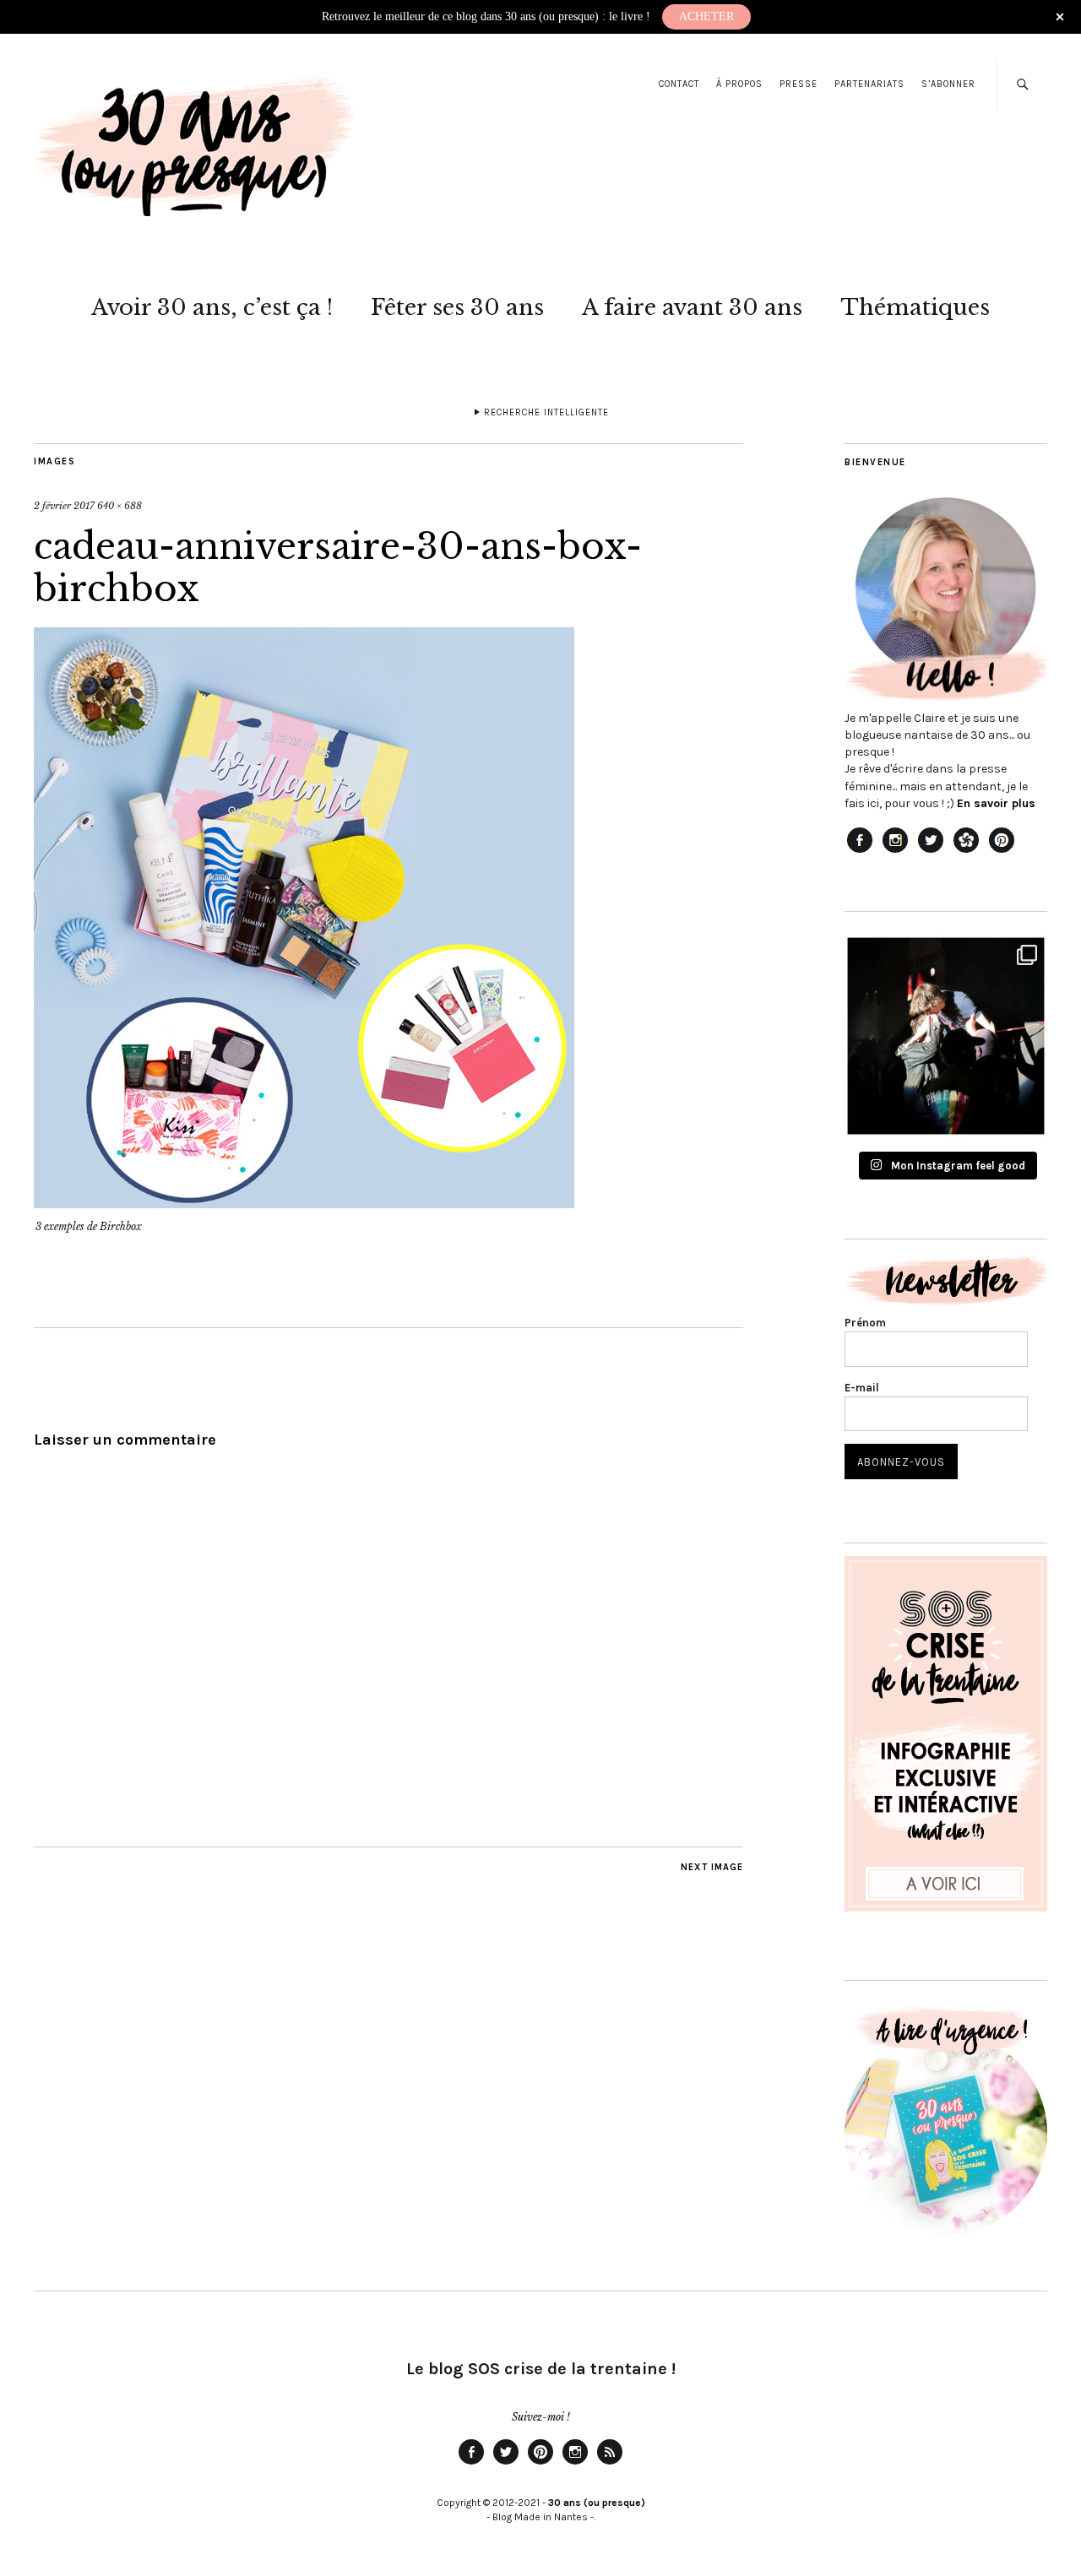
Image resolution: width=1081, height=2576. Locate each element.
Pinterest (540, 2464)
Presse (799, 84)
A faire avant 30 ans (692, 307)
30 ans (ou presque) (597, 2503)
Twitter (506, 2464)
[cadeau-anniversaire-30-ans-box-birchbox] (304, 1203)
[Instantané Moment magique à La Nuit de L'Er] (946, 1036)
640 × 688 (120, 506)
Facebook (471, 2464)
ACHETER (706, 16)
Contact (679, 84)
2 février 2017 (64, 506)
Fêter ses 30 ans (457, 307)
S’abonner (948, 84)
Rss (610, 2464)
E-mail (862, 1388)
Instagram (575, 2464)
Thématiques (915, 307)
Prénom (865, 1323)
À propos (739, 84)
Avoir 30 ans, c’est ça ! (212, 307)
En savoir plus (996, 803)
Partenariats (869, 84)
